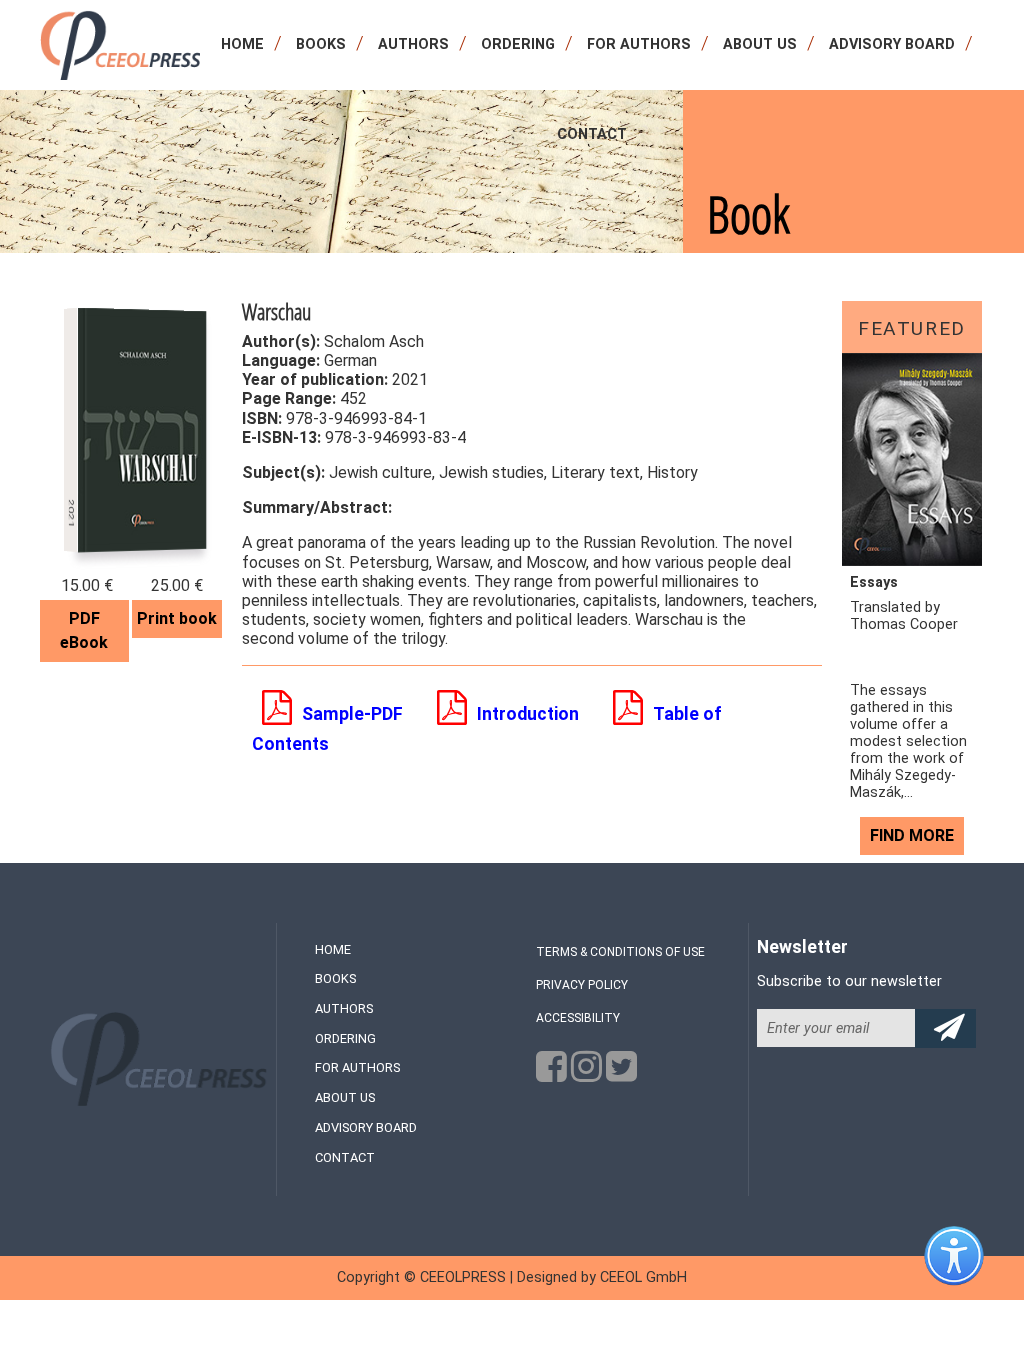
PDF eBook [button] (84, 630)
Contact (592, 134)
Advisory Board (892, 44)
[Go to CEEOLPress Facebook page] (551, 1072)
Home (242, 44)
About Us (760, 44)
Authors (413, 44)
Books (321, 44)
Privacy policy (582, 985)
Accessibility (578, 1018)
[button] (337, 714)
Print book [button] (177, 618)
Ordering (518, 44)
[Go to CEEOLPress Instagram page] (586, 1072)
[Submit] (945, 1028)
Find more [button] (912, 835)
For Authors (639, 44)
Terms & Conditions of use (620, 952)
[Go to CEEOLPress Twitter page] (621, 1072)
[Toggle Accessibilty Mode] (969, 1271)
